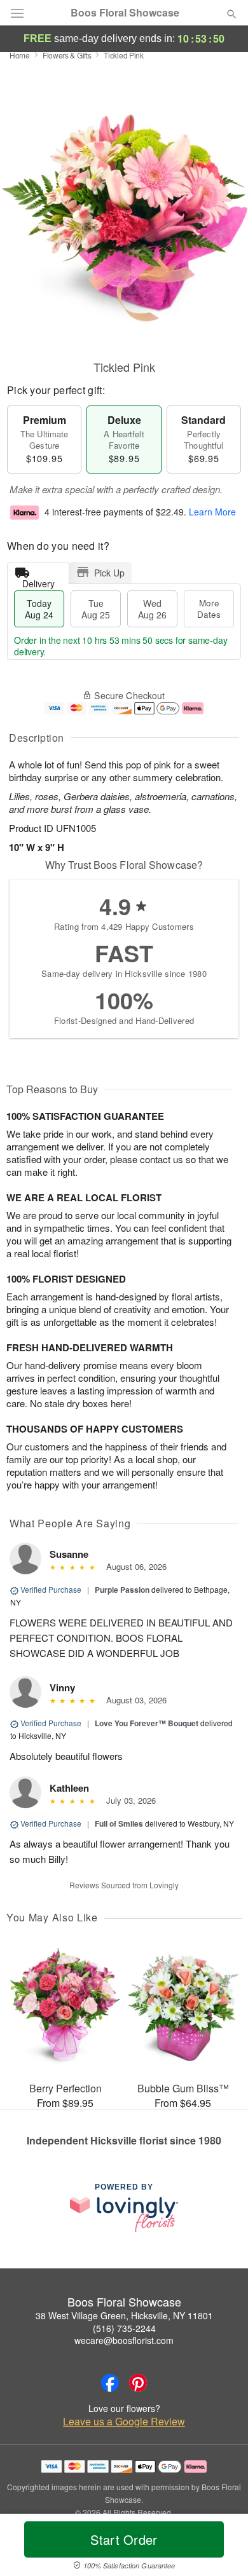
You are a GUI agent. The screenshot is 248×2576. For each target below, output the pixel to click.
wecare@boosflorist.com (124, 2340)
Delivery (38, 581)
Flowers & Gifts (67, 55)
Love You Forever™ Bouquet (147, 1723)
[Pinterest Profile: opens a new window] (138, 2383)
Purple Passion (122, 1590)
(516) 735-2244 (124, 2328)
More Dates (209, 609)
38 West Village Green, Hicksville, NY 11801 (124, 2315)
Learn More (212, 512)
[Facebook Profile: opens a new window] (110, 2383)
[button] (221, 2547)
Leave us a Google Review (124, 2422)
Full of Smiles (119, 1823)
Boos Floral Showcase (125, 13)
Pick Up (109, 573)
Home (20, 55)
